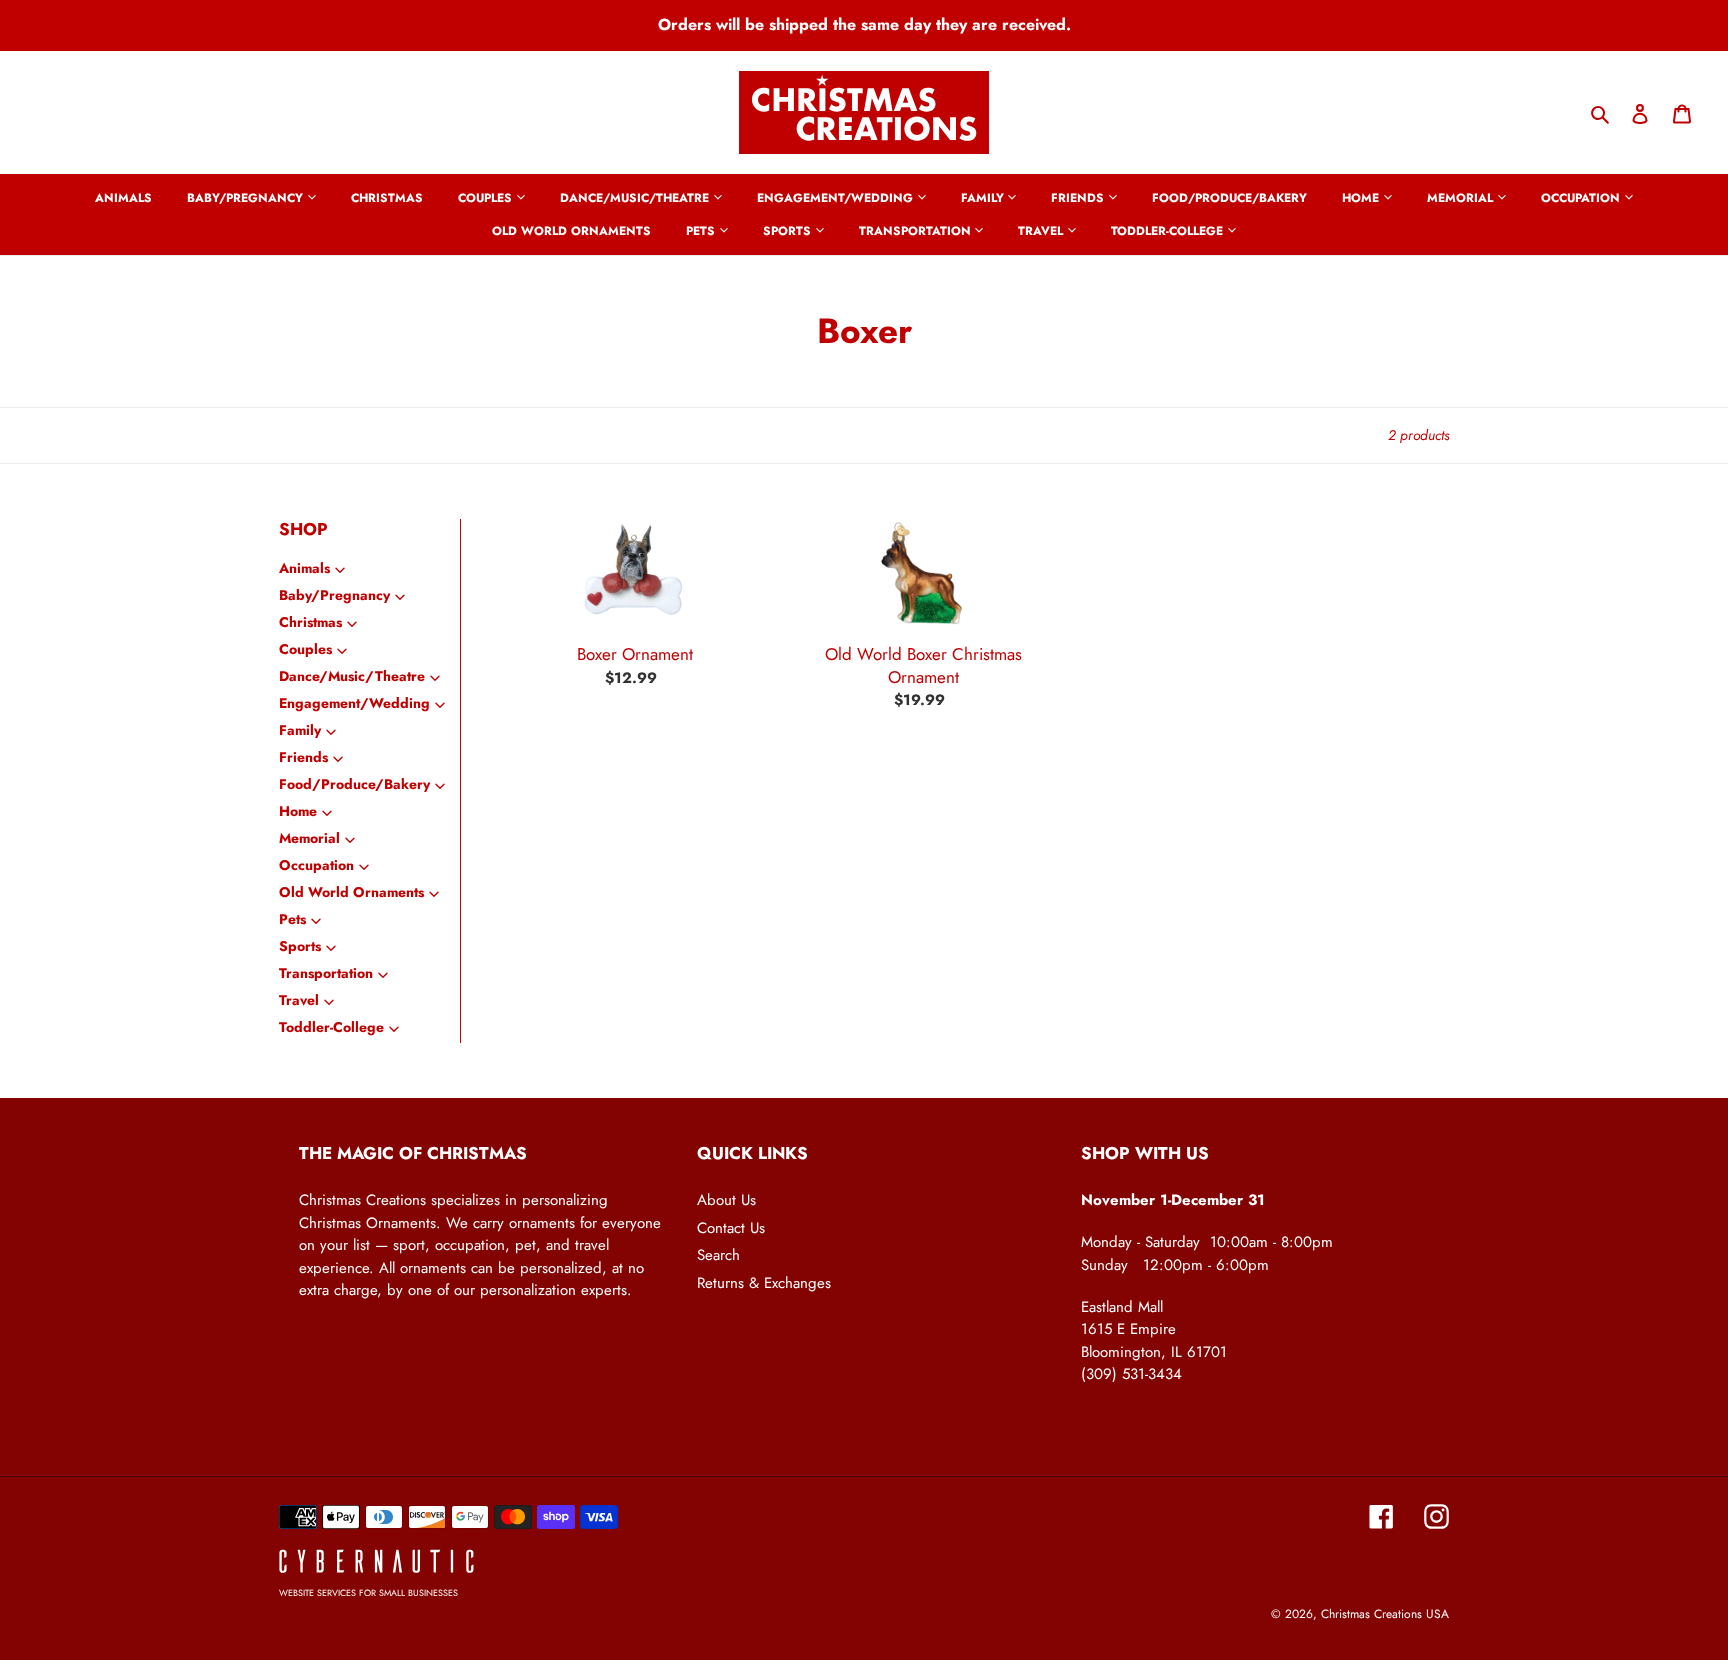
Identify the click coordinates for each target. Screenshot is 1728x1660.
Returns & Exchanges (764, 1283)
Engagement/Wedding (354, 703)
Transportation (326, 973)
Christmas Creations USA (1385, 1614)
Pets (292, 919)
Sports (300, 946)
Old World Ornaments (351, 892)
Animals (304, 568)
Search (718, 1255)
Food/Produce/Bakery (354, 784)
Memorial (309, 838)
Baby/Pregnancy (334, 595)
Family (300, 730)
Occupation (316, 865)
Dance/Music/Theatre (352, 676)
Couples (305, 649)
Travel (299, 1000)
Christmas (310, 622)
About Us (726, 1200)
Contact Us (731, 1228)
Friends (303, 757)
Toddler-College (331, 1027)
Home (298, 811)
